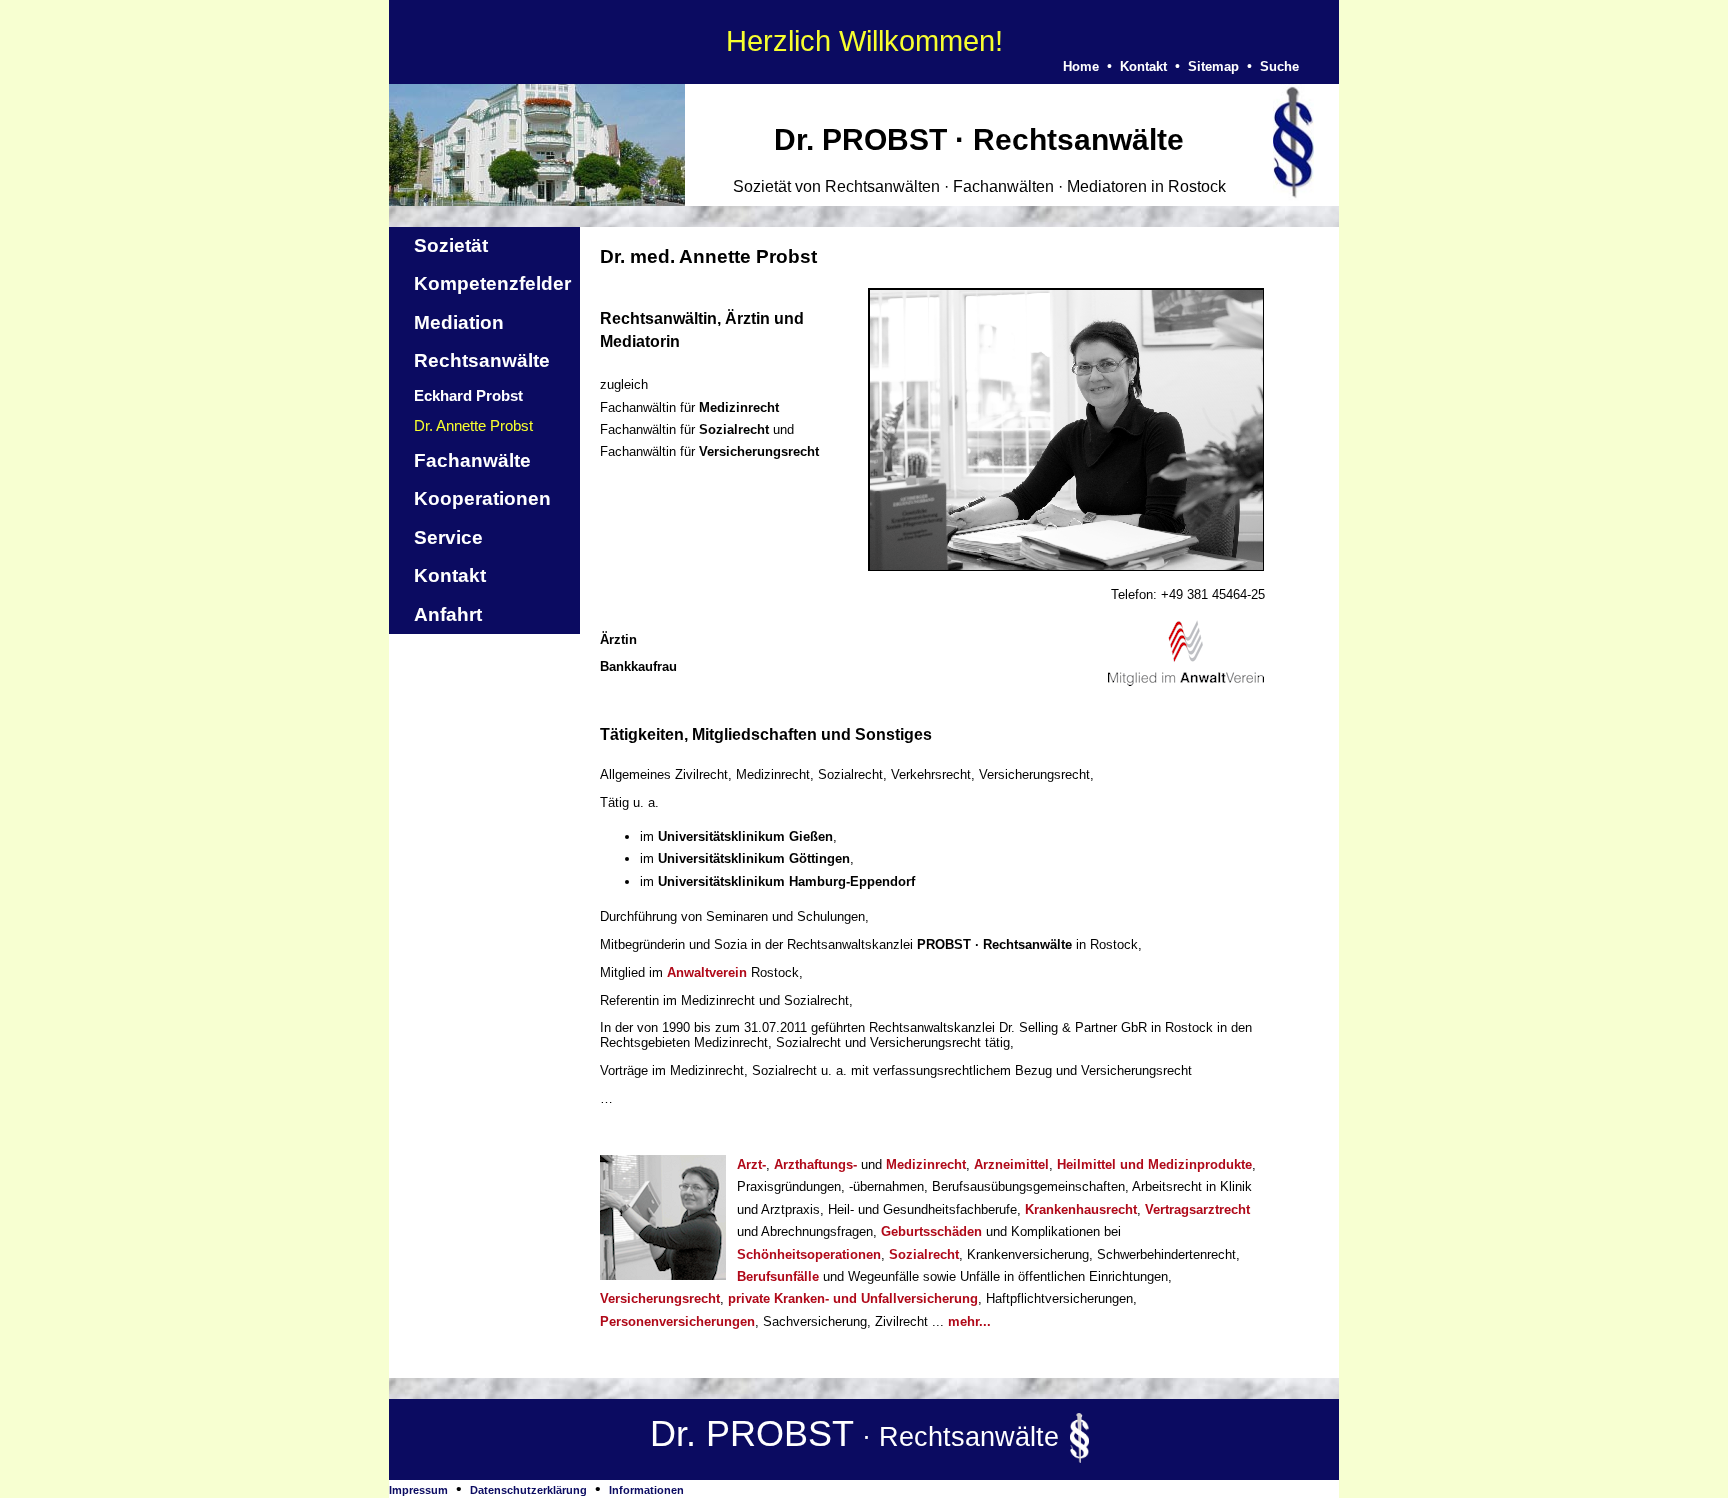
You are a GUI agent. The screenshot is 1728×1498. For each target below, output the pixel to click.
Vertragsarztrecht (1197, 1209)
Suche (1279, 66)
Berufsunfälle (778, 1276)
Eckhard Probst (468, 395)
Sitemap (1213, 66)
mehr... (969, 1321)
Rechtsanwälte (482, 360)
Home (1081, 66)
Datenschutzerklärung (528, 1490)
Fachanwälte (472, 460)
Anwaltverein (707, 972)
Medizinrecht (926, 1164)
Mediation (459, 322)
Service (448, 537)
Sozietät (451, 245)
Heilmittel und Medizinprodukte (1154, 1164)
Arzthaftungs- (815, 1164)
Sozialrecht (924, 1254)
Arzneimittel (1011, 1164)
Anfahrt (448, 614)
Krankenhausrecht (1081, 1209)
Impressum (418, 1490)
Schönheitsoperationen (809, 1254)
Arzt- (751, 1164)
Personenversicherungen (677, 1321)
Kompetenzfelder (492, 283)
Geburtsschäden (931, 1231)
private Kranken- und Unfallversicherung (853, 1298)
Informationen (646, 1490)
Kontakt (1143, 66)
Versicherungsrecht (660, 1298)
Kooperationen (482, 498)
